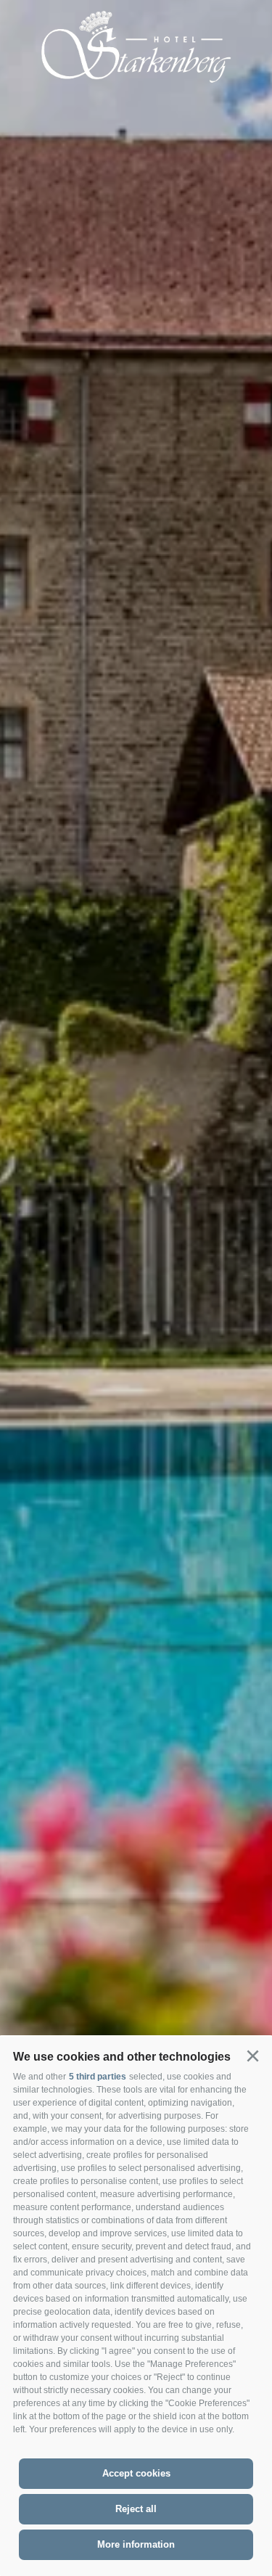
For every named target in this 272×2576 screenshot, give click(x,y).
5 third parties (98, 2077)
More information (136, 2544)
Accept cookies (136, 2473)
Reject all (136, 2509)
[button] (252, 2056)
